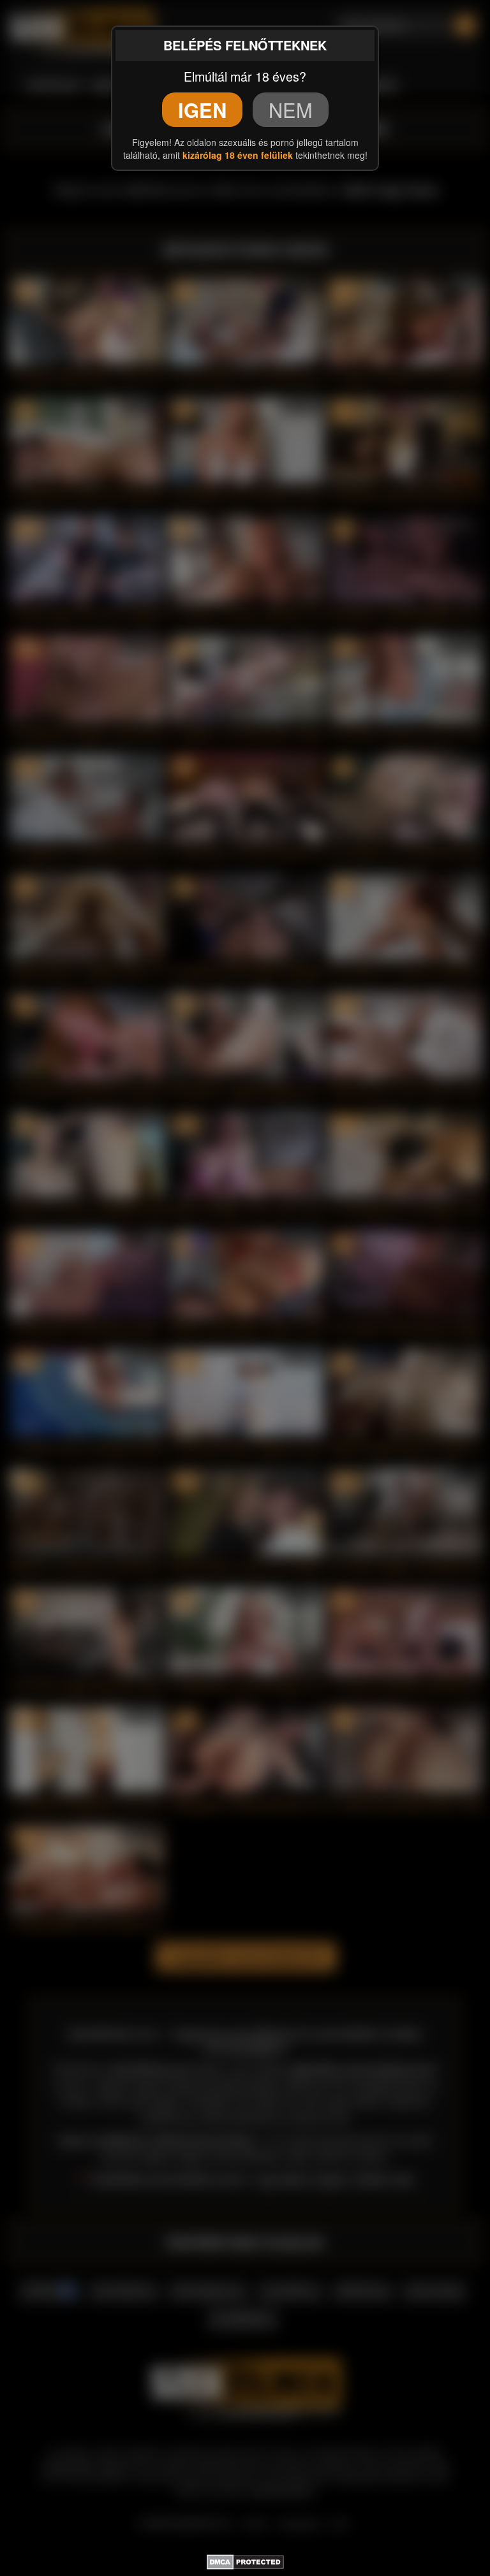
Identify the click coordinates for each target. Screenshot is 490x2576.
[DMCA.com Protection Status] (245, 2559)
